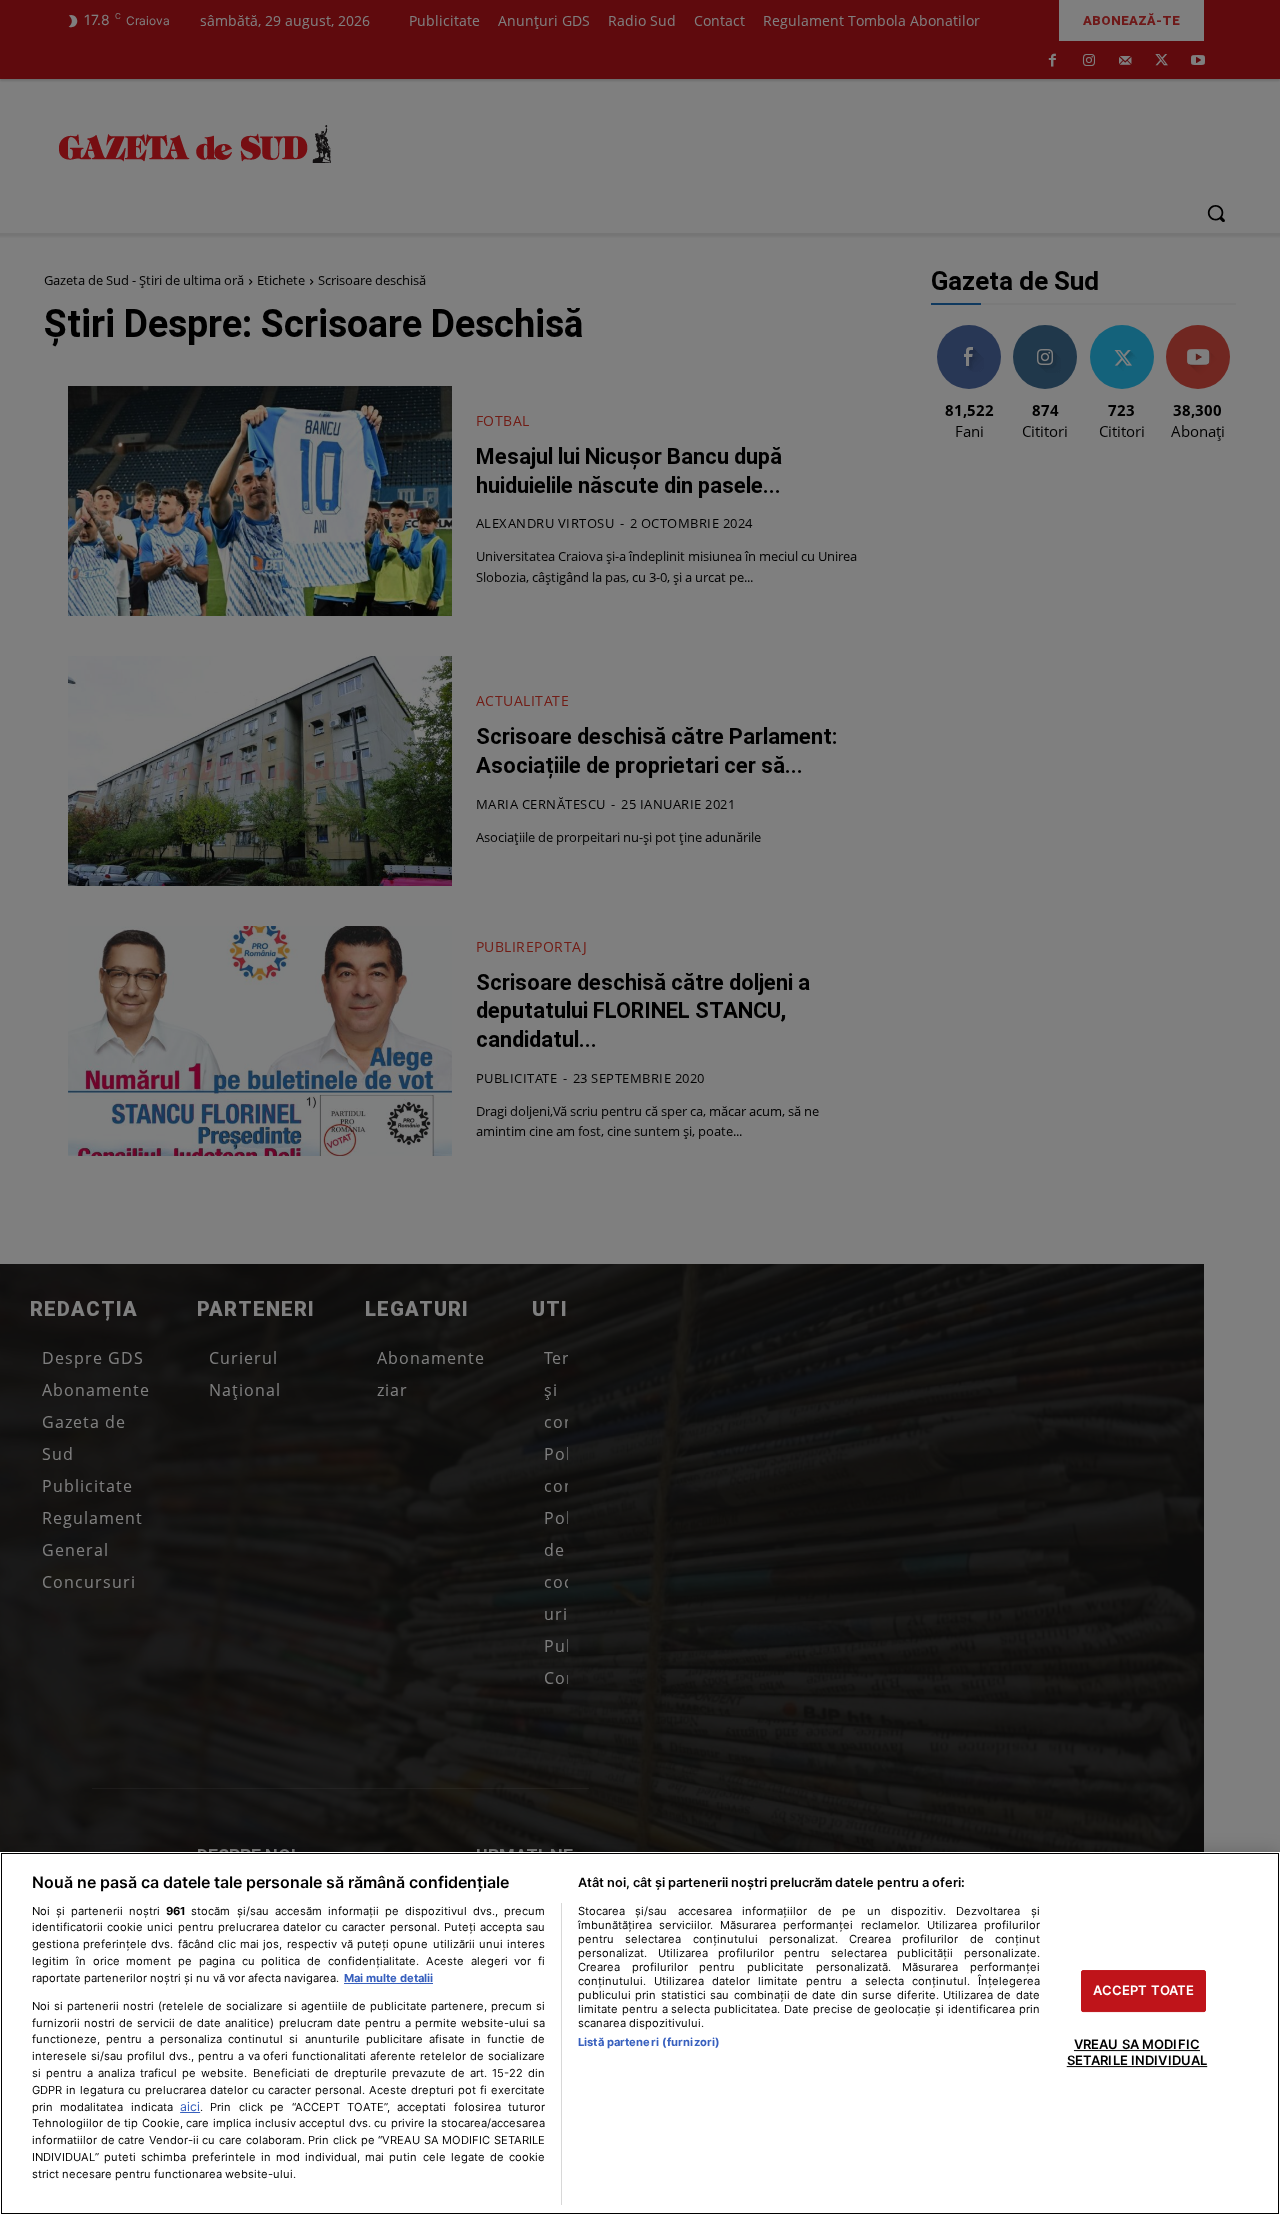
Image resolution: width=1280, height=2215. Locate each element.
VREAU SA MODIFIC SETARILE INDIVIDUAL (1137, 2052)
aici (190, 2106)
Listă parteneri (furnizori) (649, 2042)
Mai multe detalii (388, 1978)
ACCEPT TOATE (1144, 1991)
